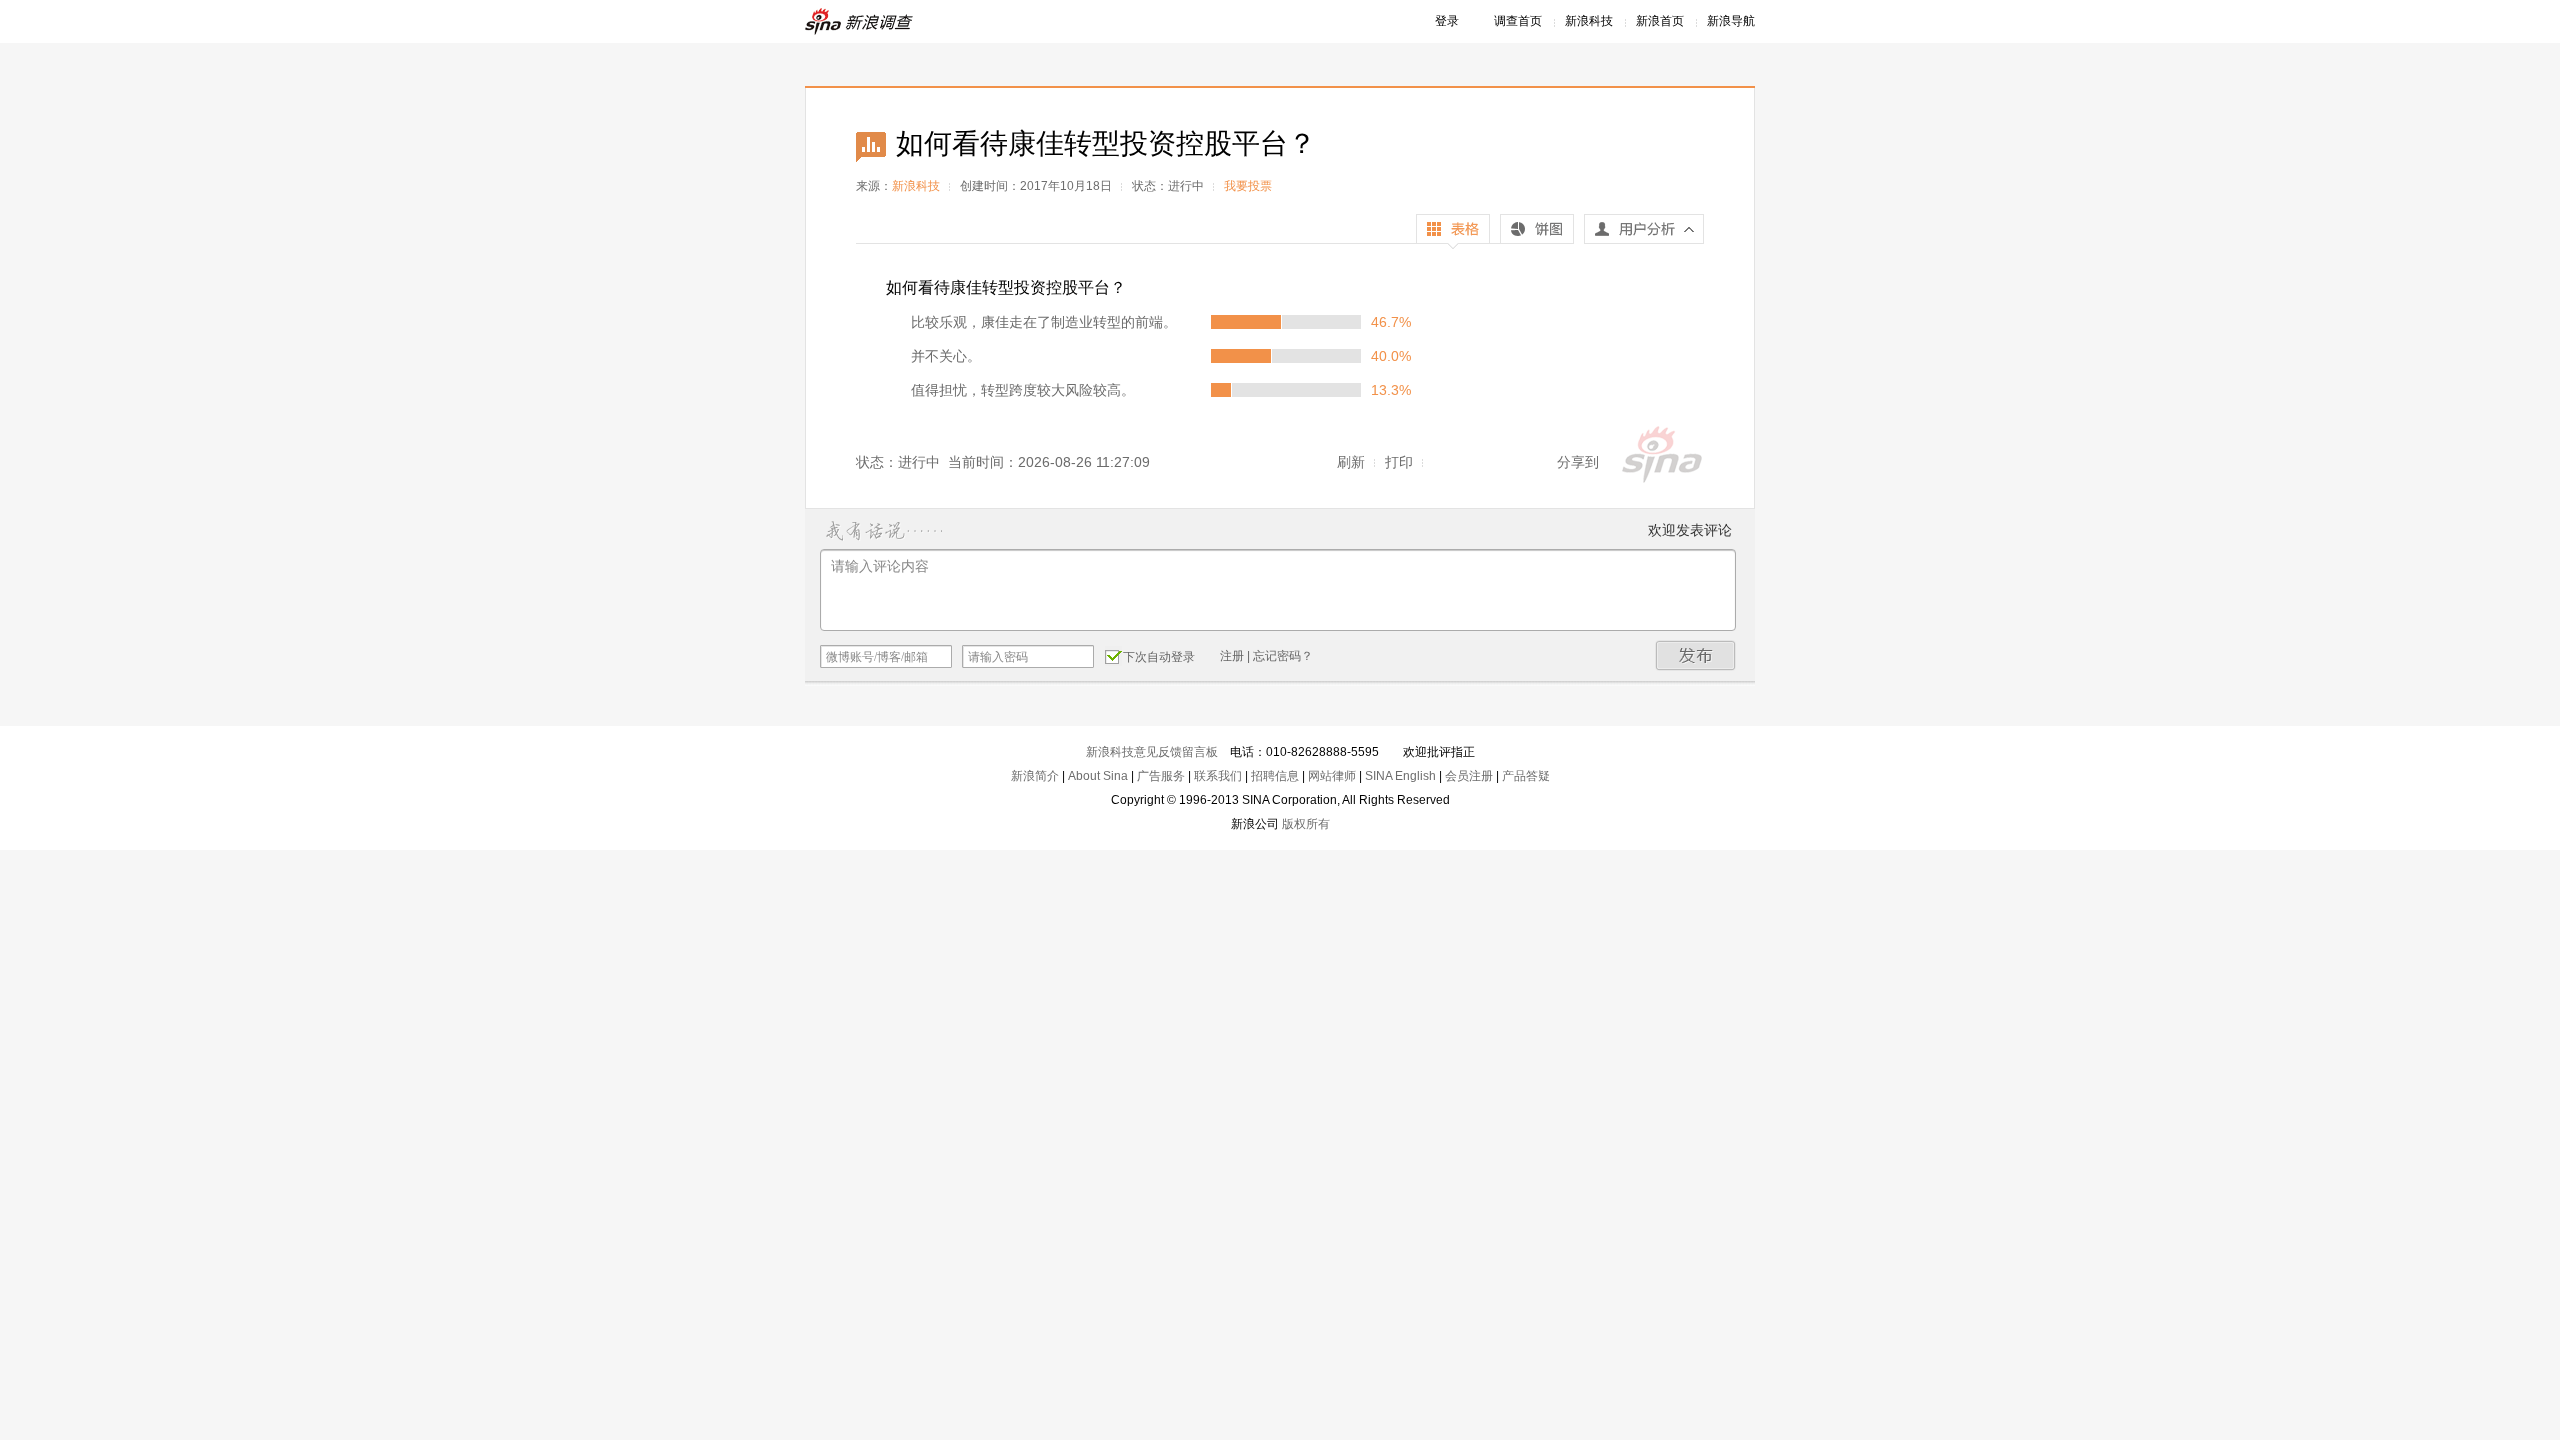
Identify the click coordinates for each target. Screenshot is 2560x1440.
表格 (1453, 231)
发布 (1696, 655)
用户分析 (1644, 234)
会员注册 (1469, 776)
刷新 (1351, 462)
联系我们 (1218, 776)
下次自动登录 (1159, 657)
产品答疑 (1526, 776)
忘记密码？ (1283, 656)
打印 (1399, 462)
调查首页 (1518, 21)
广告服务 (1161, 776)
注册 (1232, 656)
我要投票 (1248, 186)
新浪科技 (1589, 21)
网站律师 (1332, 776)
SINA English (1400, 776)
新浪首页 (1660, 21)
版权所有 (1306, 824)
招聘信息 (1275, 776)
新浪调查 (860, 21)
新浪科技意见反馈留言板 (1152, 752)
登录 (1447, 21)
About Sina (1098, 776)
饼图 (1537, 231)
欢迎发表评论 (1690, 530)
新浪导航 (1731, 21)
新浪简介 (1035, 776)
